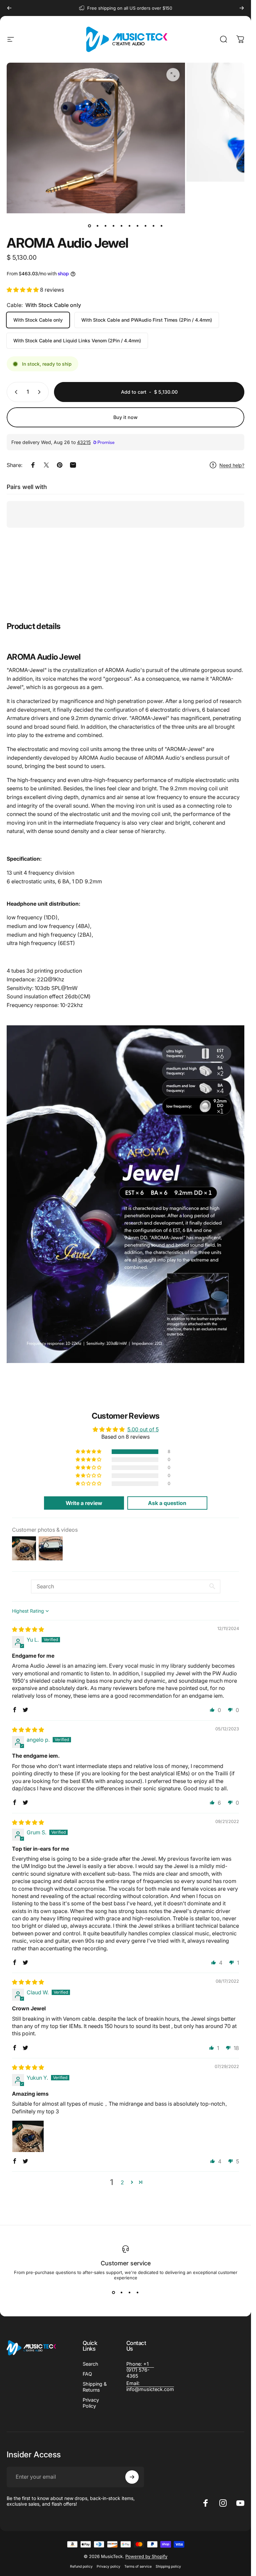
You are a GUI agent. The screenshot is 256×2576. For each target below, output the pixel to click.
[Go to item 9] (154, 226)
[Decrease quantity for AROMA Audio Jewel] (15, 392)
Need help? (232, 465)
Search (90, 2364)
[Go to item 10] (162, 226)
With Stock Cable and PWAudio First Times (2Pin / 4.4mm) (147, 320)
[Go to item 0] (90, 226)
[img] (28, 1629)
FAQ (87, 2374)
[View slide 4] (138, 2292)
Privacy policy (108, 2566)
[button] (23, 290)
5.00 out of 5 (143, 1429)
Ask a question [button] (167, 1503)
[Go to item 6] (130, 226)
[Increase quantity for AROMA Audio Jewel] (41, 392)
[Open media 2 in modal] (173, 75)
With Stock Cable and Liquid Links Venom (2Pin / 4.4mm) (77, 340)
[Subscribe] (132, 2477)
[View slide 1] (114, 2292)
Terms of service (138, 2566)
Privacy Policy (91, 2403)
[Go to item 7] (138, 226)
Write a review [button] (84, 1503)
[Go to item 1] (98, 226)
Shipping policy (168, 2566)
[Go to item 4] (114, 226)
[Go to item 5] (122, 226)
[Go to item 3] (106, 226)
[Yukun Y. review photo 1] (28, 2136)
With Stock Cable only (38, 320)
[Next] (242, 8)
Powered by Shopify (146, 2556)
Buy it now (125, 417)
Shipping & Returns (95, 2387)
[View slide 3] (130, 2292)
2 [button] (122, 2182)
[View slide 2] (122, 2292)
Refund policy (81, 2566)
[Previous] (9, 8)
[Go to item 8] (146, 226)
